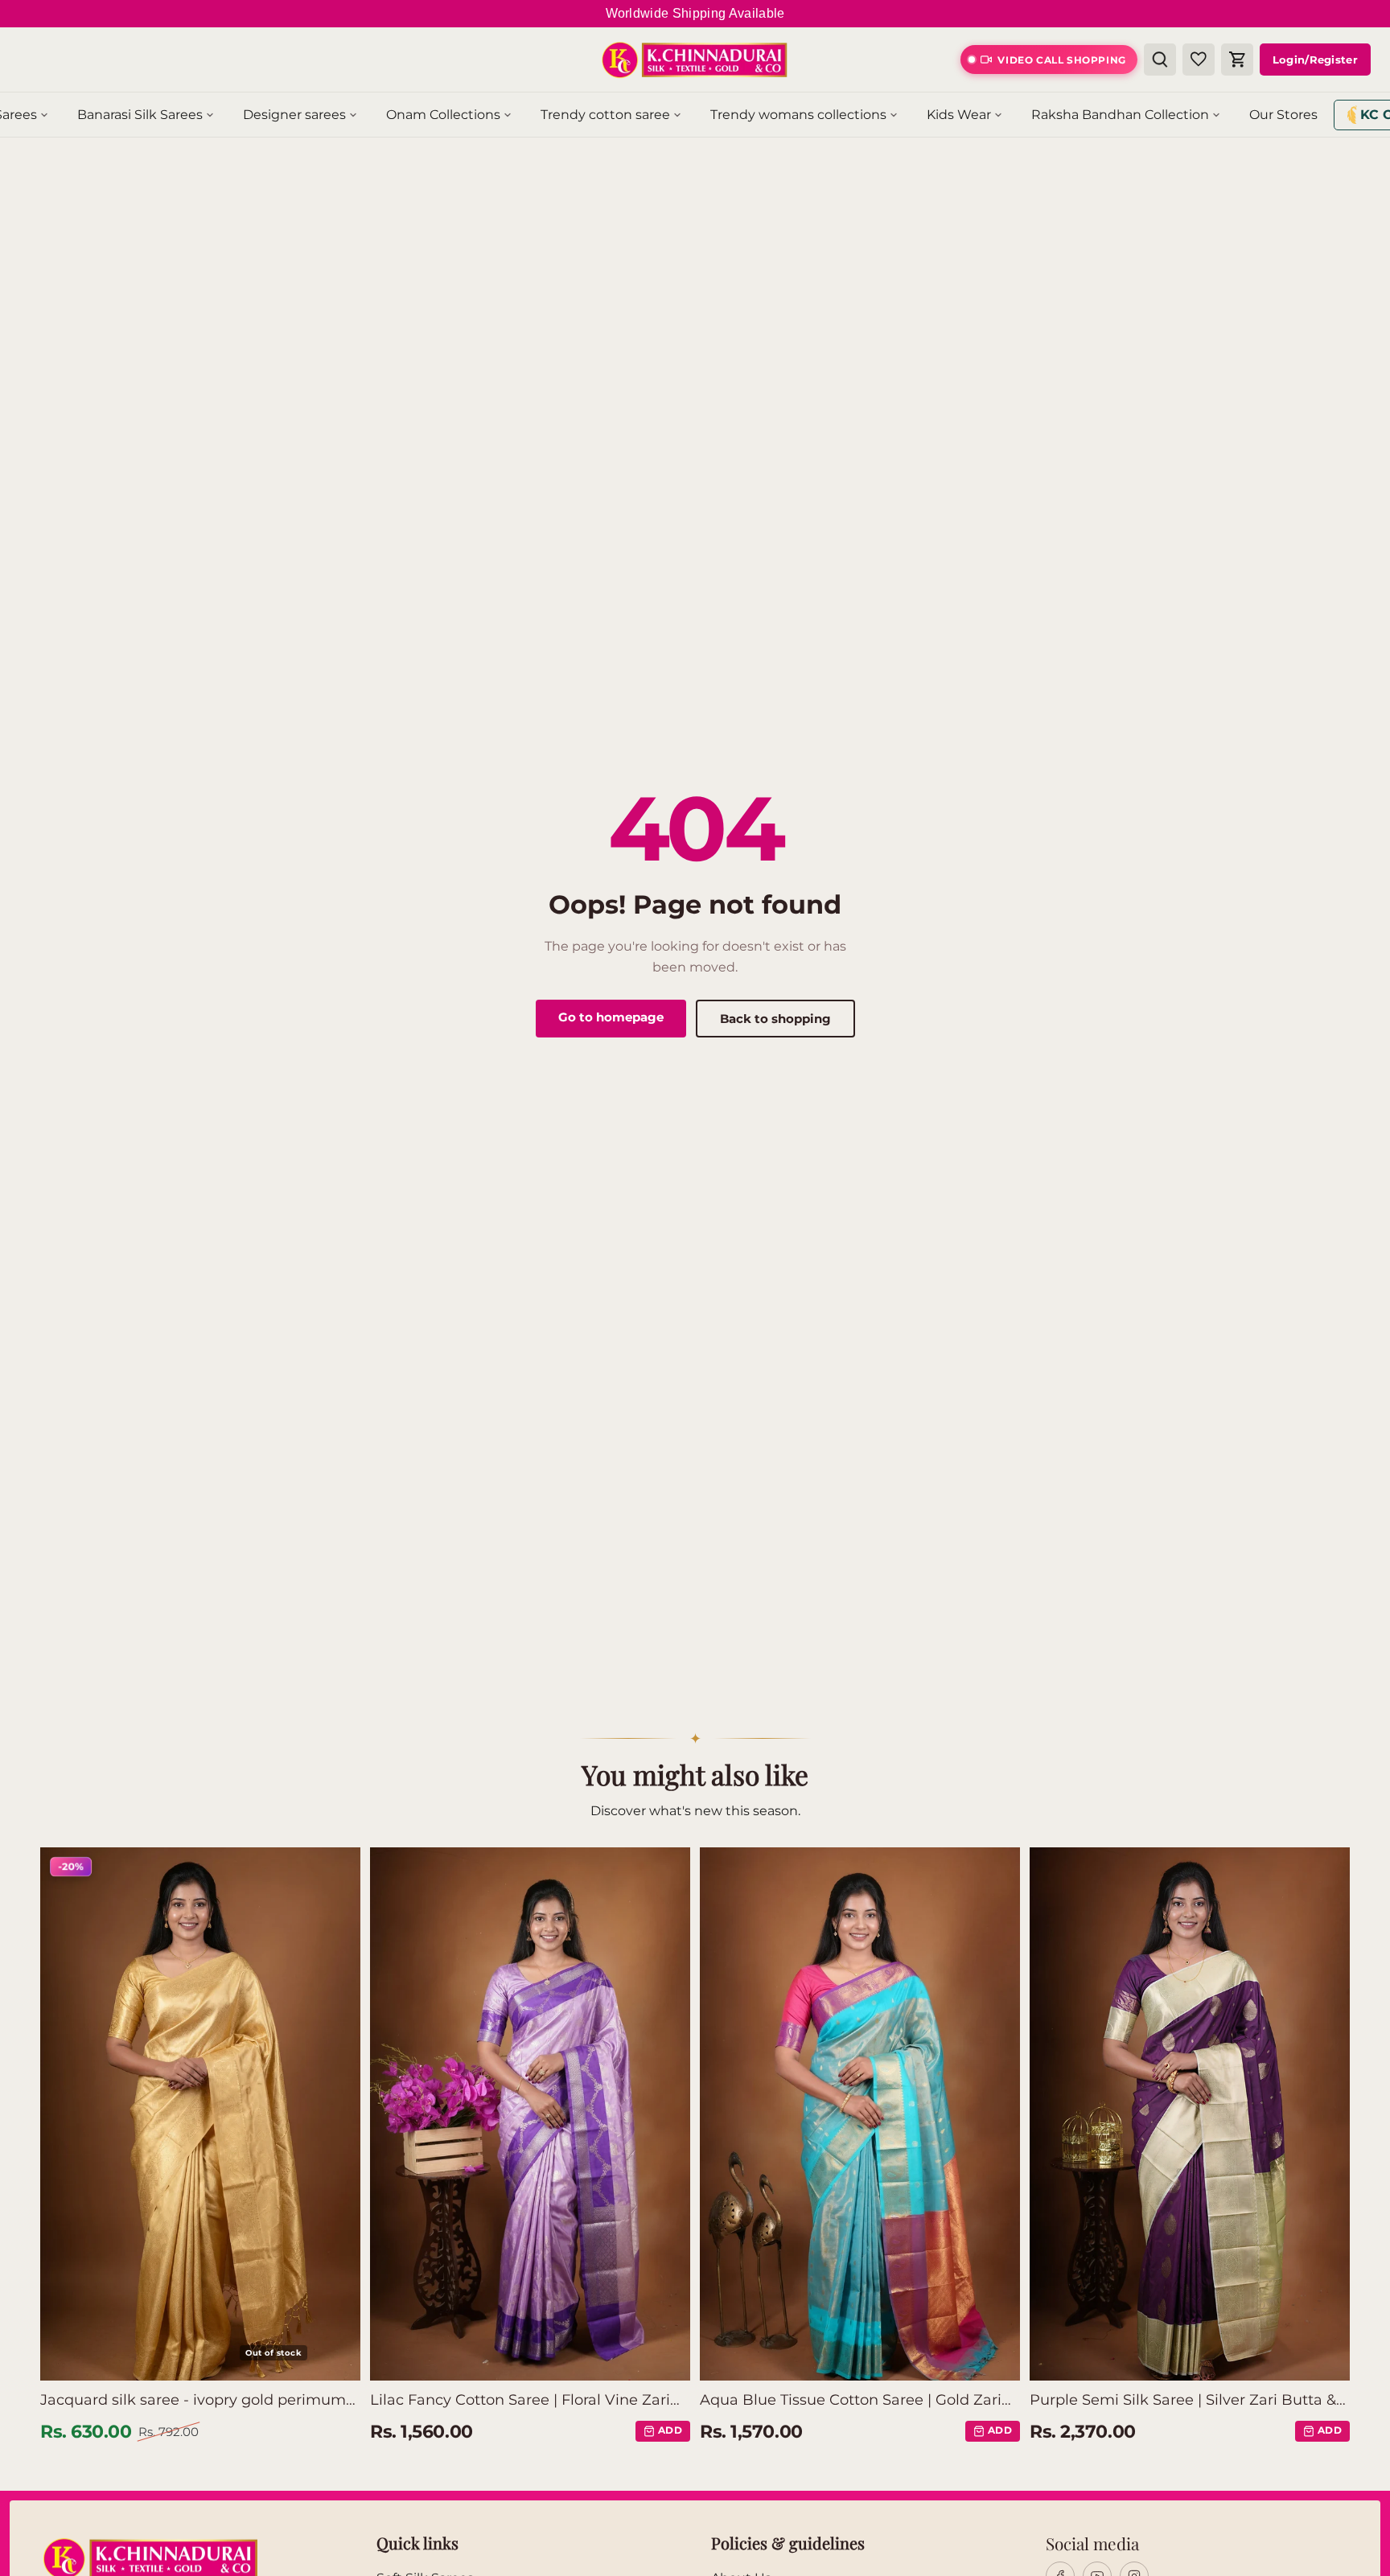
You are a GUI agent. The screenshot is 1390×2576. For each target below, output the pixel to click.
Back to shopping (775, 1019)
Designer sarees (294, 115)
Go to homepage (611, 1017)
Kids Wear (959, 115)
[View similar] (332, 2360)
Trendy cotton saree (605, 115)
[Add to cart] (619, 2360)
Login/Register (1315, 60)
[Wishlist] (1199, 60)
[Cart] (1237, 60)
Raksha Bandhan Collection (1120, 115)
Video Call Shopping (1061, 60)
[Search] (1160, 60)
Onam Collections (443, 115)
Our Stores (1283, 115)
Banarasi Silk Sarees (140, 115)
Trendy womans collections (798, 115)
